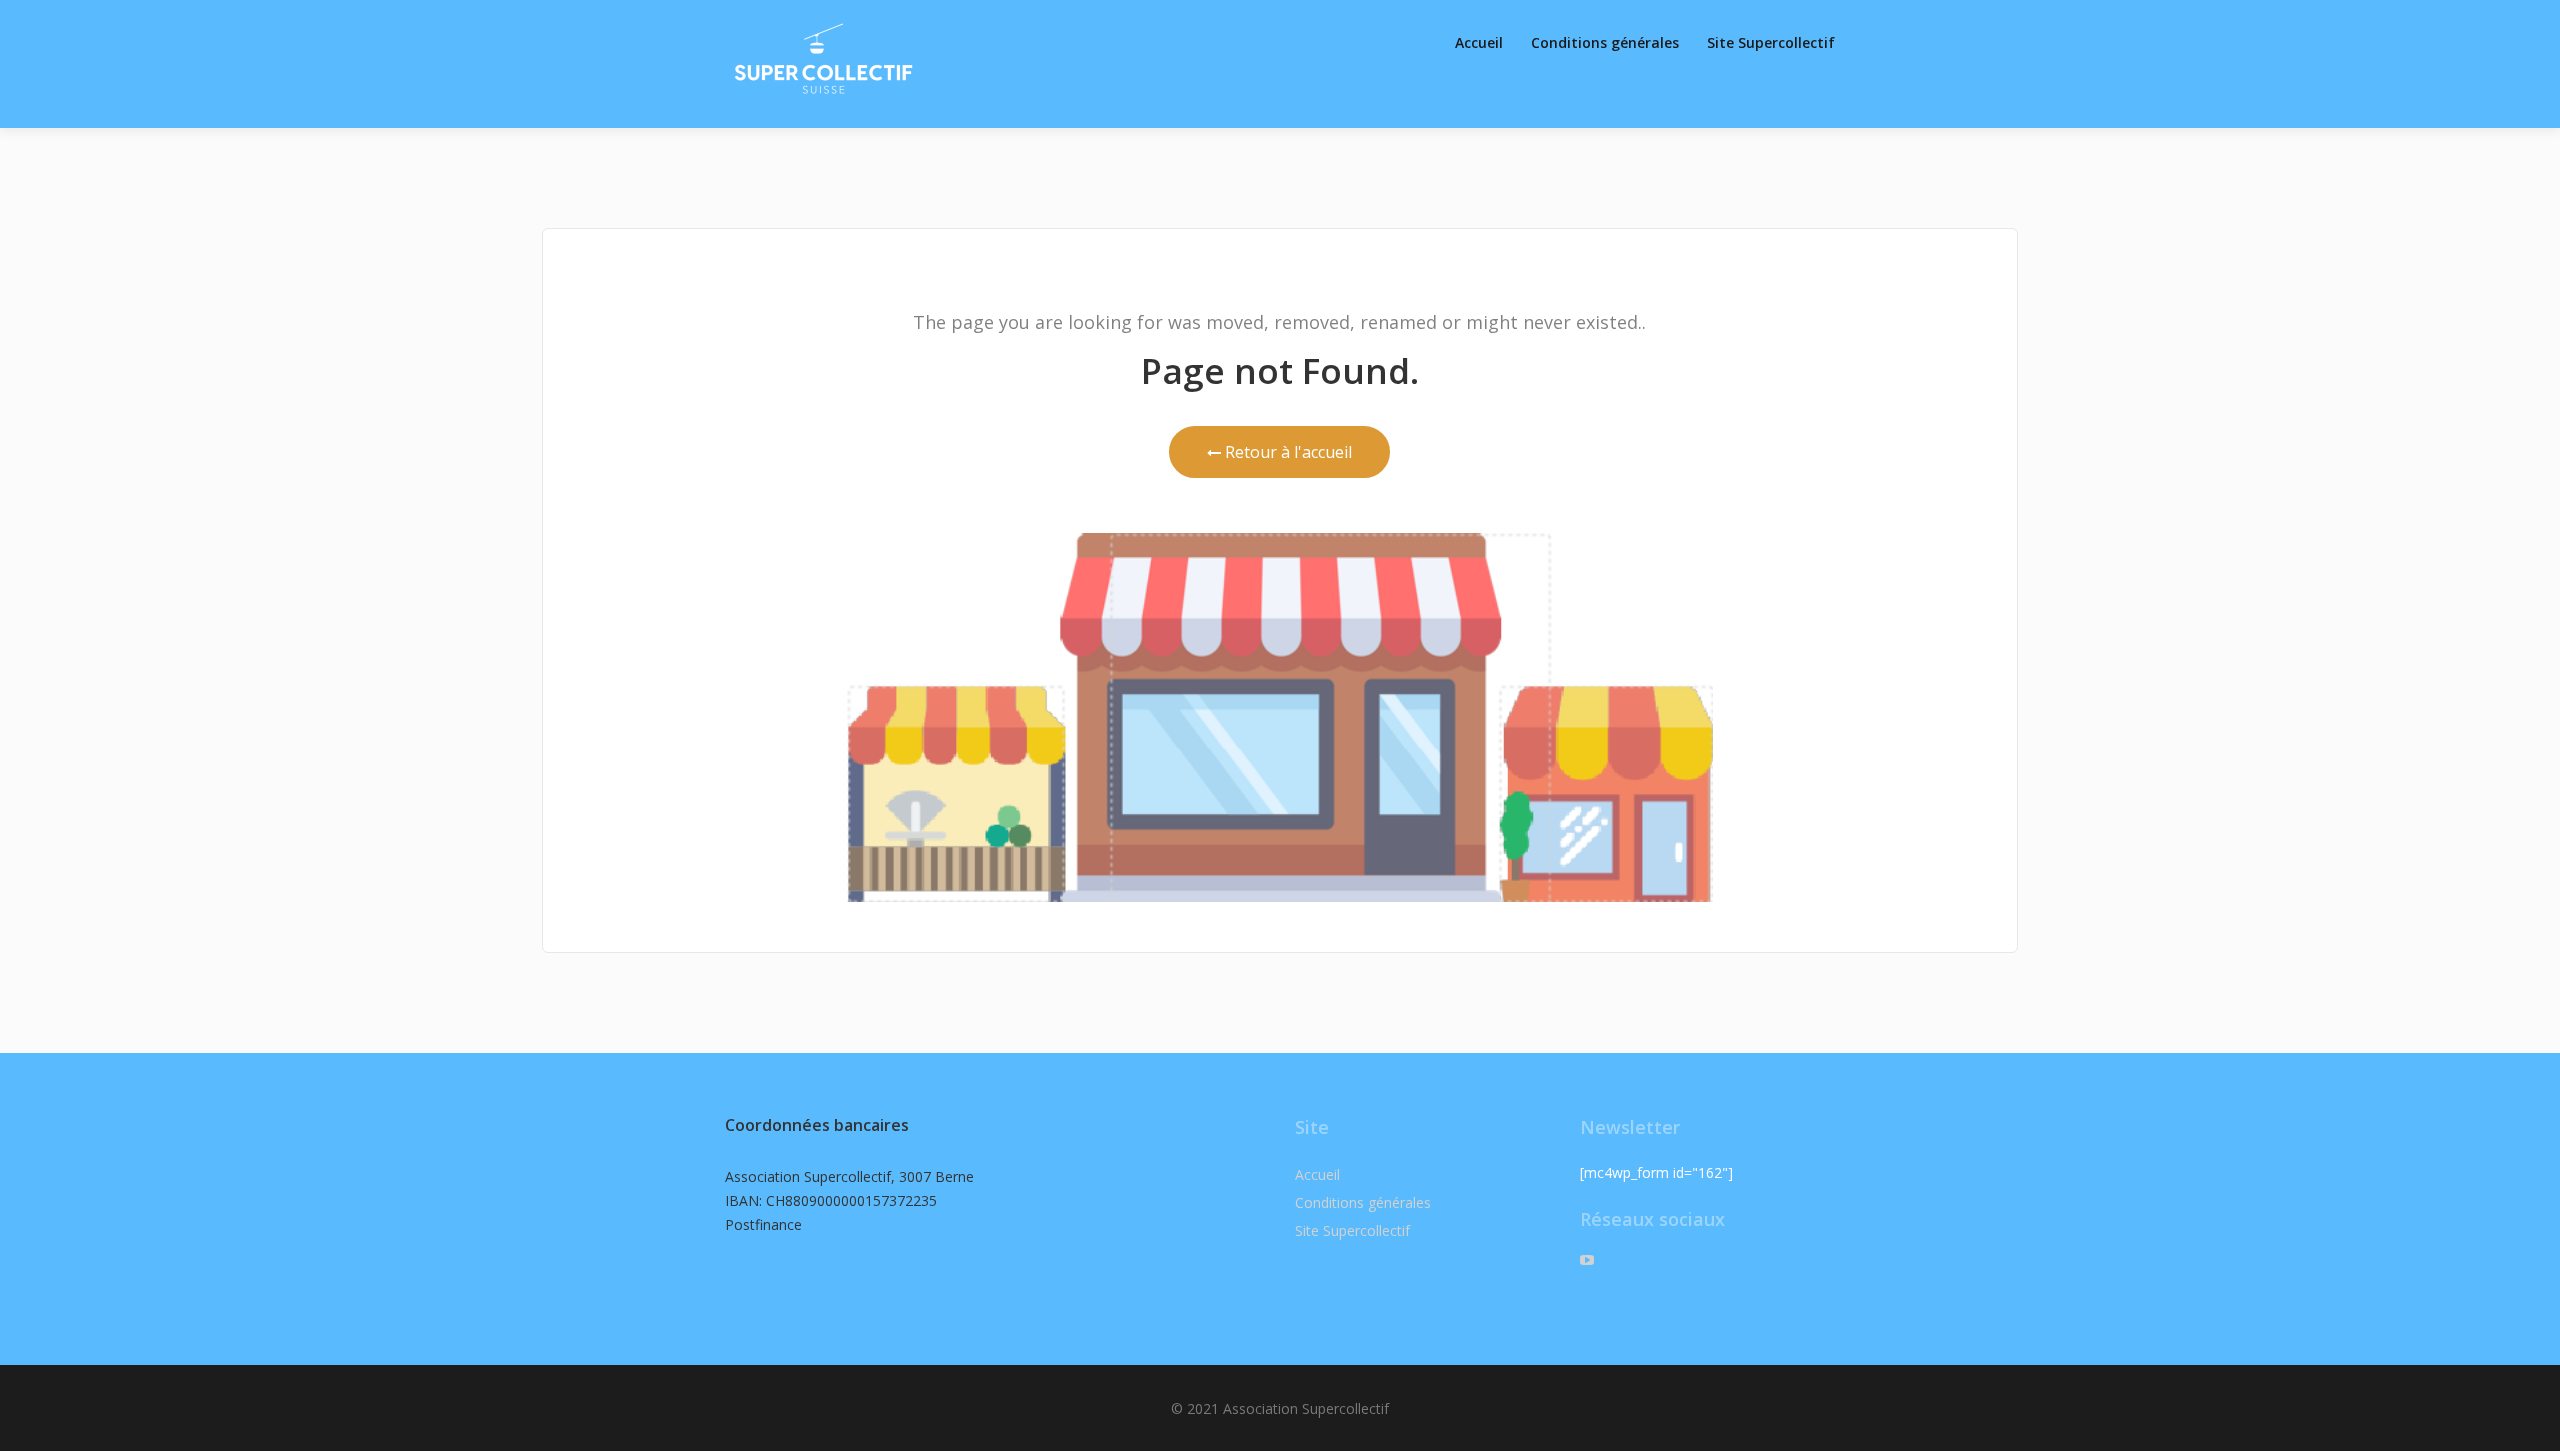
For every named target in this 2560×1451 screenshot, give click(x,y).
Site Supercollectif (1771, 42)
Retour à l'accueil (1286, 452)
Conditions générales (1605, 42)
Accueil (1479, 42)
